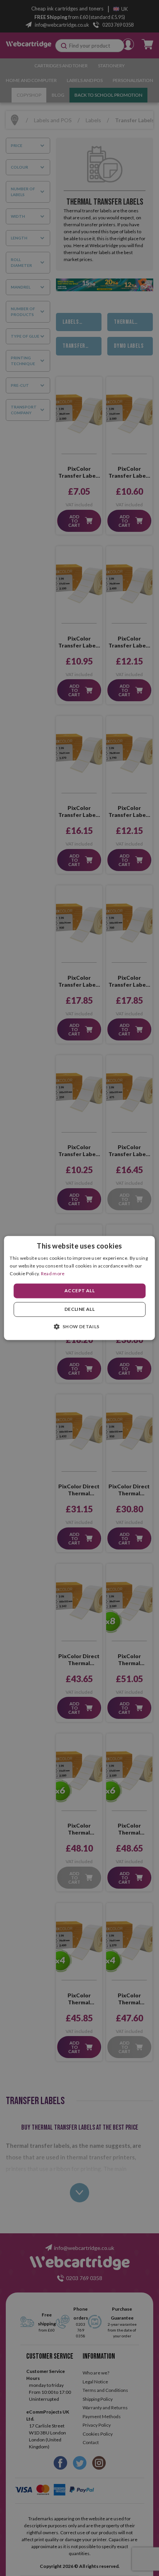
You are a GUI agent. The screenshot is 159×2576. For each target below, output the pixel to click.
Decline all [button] (79, 1309)
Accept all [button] (79, 1291)
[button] (79, 1327)
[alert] (79, 1288)
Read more (53, 1273)
